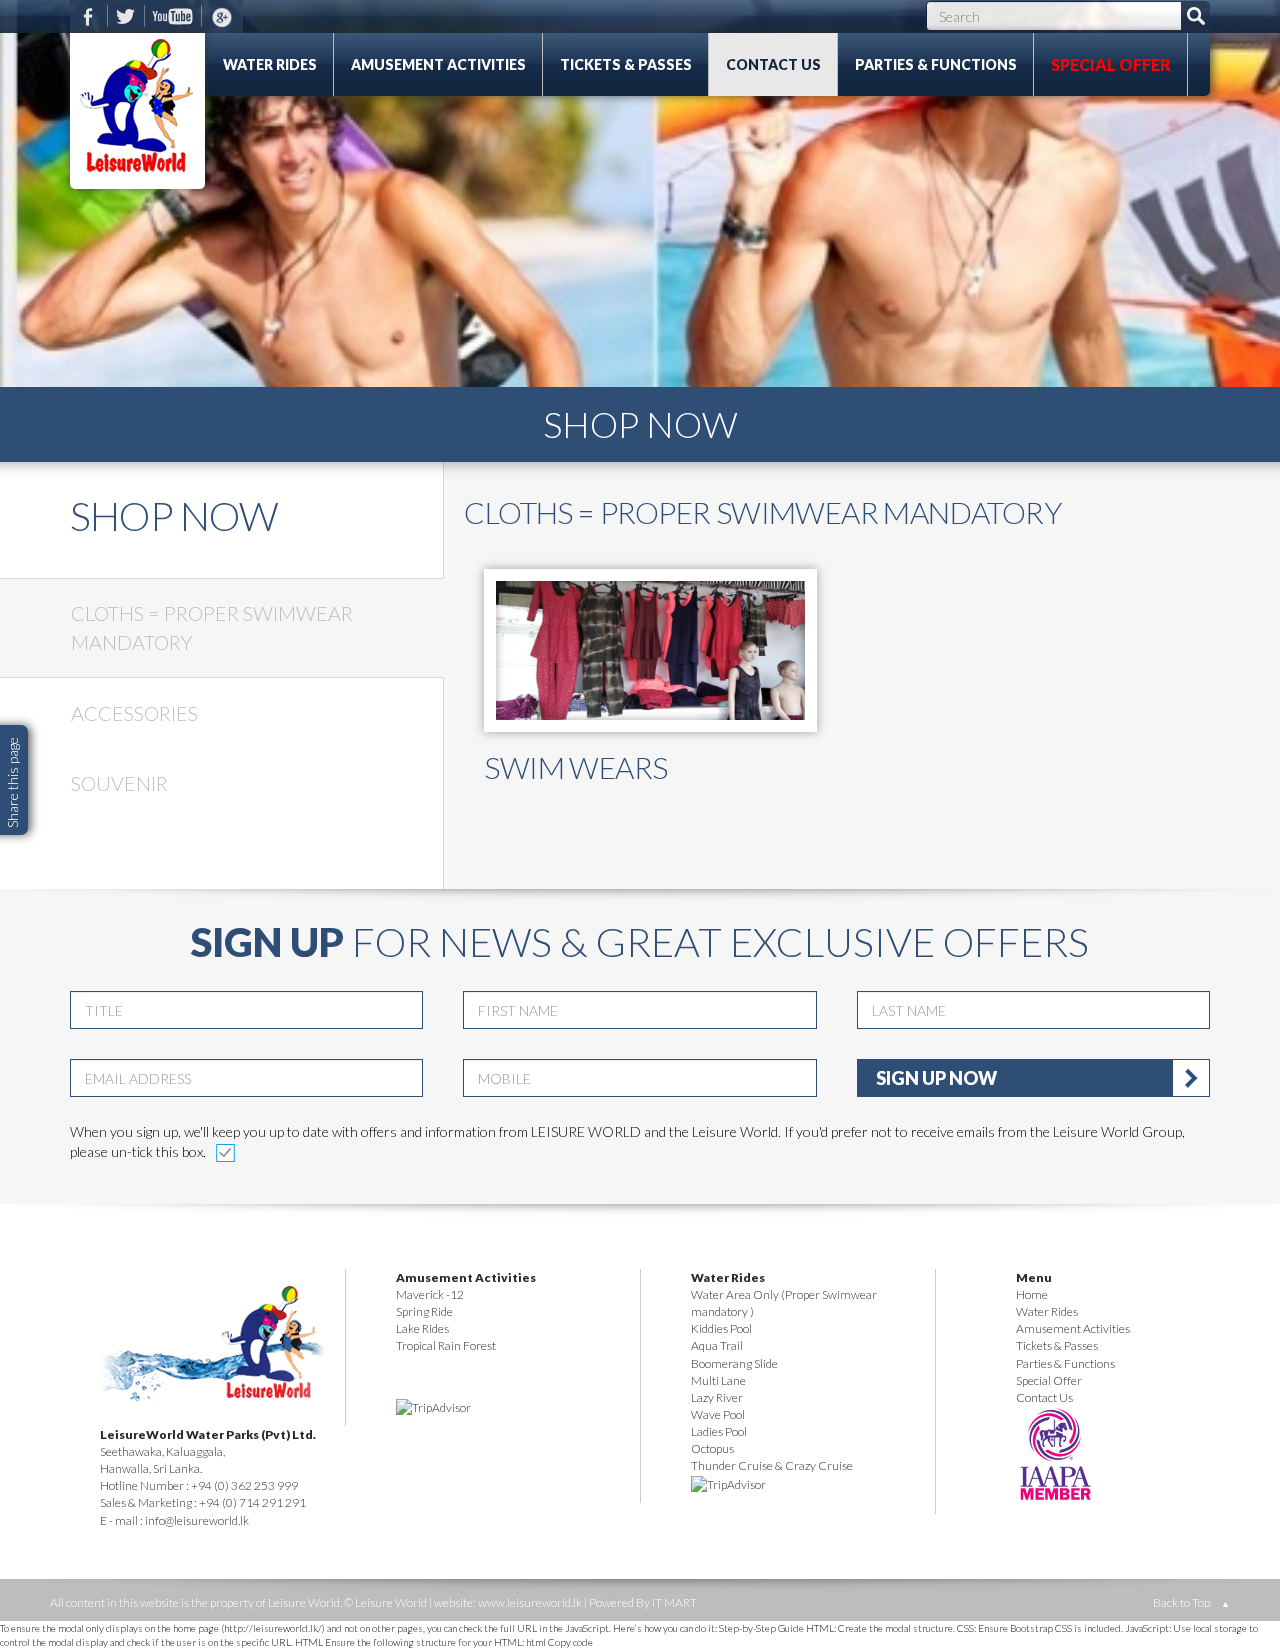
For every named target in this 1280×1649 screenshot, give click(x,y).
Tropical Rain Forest (446, 1345)
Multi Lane (718, 1380)
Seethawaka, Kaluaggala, (162, 1451)
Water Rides (270, 64)
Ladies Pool (719, 1431)
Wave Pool (718, 1414)
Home (1032, 1294)
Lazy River (717, 1397)
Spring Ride (424, 1311)
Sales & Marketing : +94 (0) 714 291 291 (203, 1502)
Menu (1034, 1277)
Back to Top (1191, 1602)
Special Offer (1111, 64)
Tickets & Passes (626, 64)
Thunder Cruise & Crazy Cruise (772, 1465)
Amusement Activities (438, 64)
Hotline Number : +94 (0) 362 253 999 (199, 1485)
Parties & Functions (936, 64)
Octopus (712, 1448)
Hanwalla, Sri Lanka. (151, 1468)
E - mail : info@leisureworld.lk (174, 1520)
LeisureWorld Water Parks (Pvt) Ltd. (208, 1434)
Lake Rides (422, 1328)
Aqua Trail (717, 1345)
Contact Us (773, 64)
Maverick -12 (430, 1294)
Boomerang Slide (734, 1363)
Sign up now (936, 1078)
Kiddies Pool (721, 1328)
